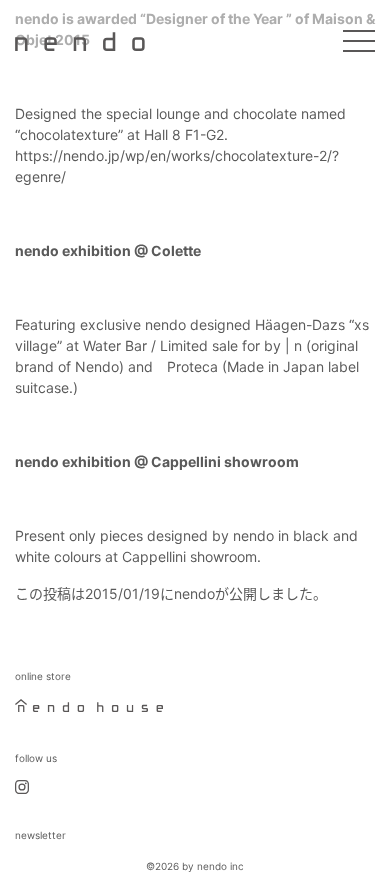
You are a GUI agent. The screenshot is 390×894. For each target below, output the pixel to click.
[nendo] (80, 40)
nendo (194, 593)
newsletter (40, 835)
